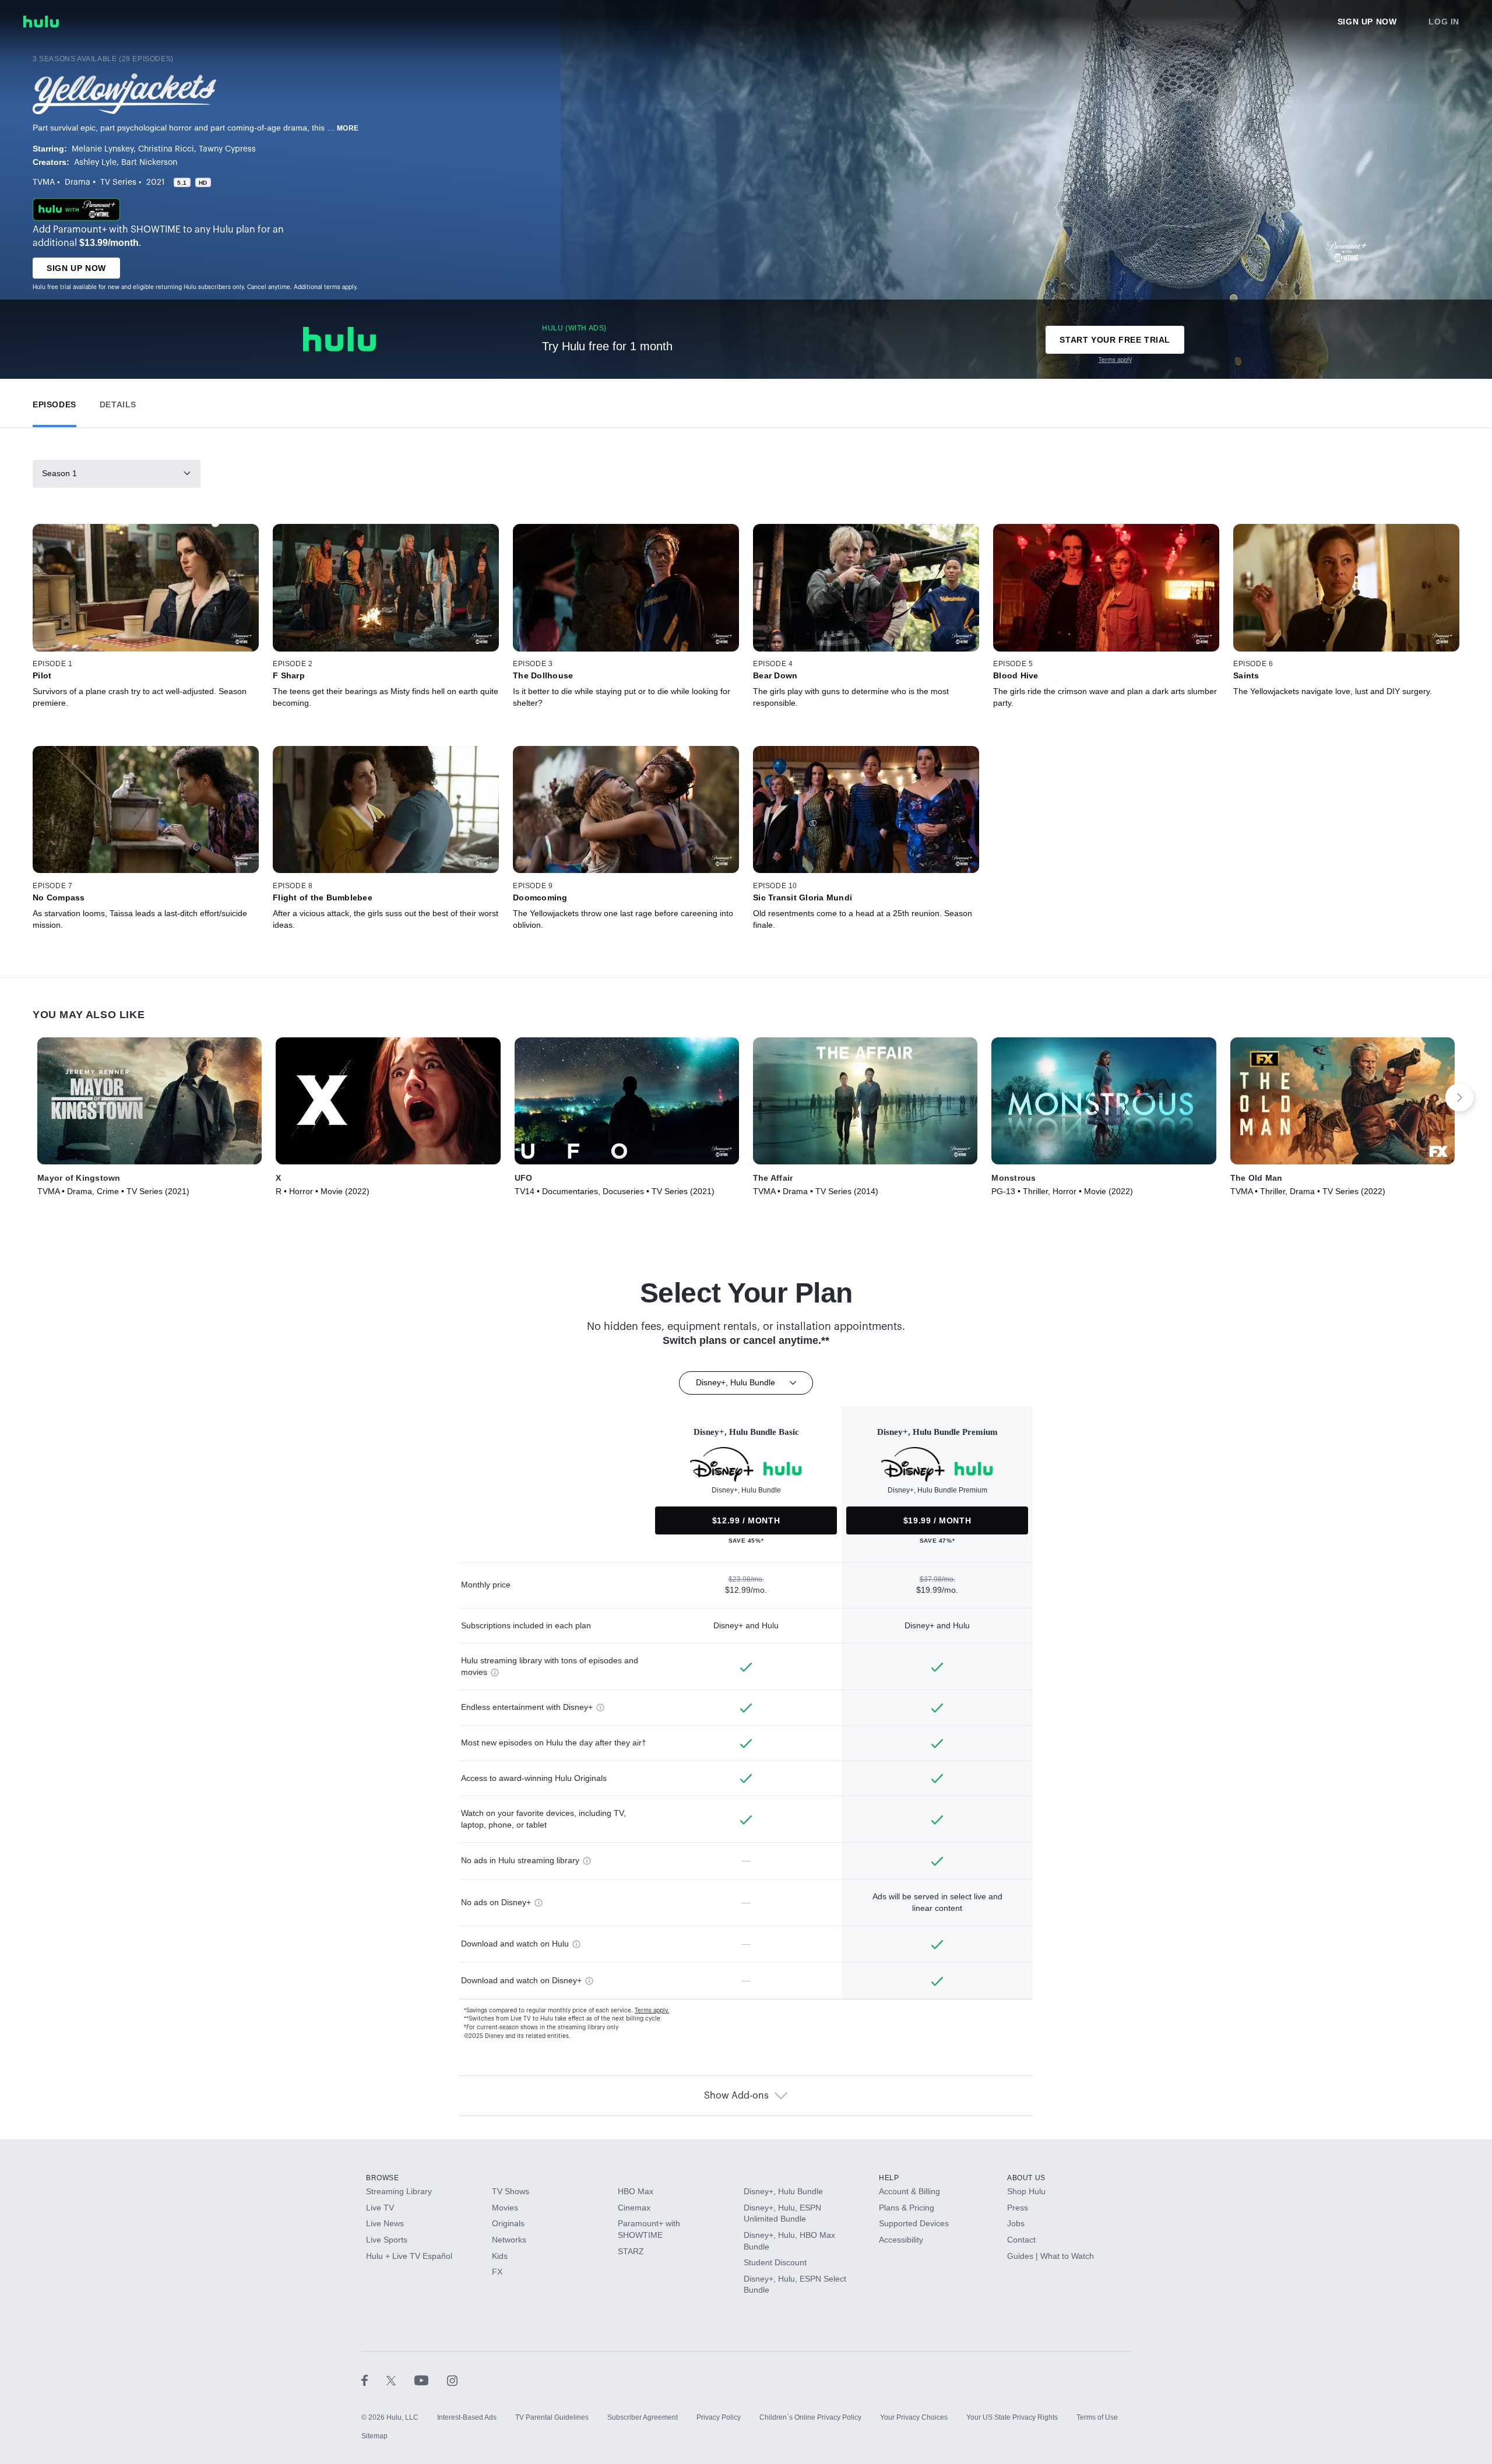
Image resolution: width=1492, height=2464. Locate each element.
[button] (54, 402)
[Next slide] (1459, 1097)
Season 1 (59, 473)
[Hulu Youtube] (431, 2380)
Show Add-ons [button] (736, 2096)
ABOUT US (1026, 2178)
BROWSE (383, 2178)
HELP (889, 2178)
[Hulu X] (400, 2380)
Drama (78, 182)
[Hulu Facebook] (374, 2380)
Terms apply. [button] (652, 2011)
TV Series (118, 182)
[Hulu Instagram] (452, 2380)
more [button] (348, 128)
